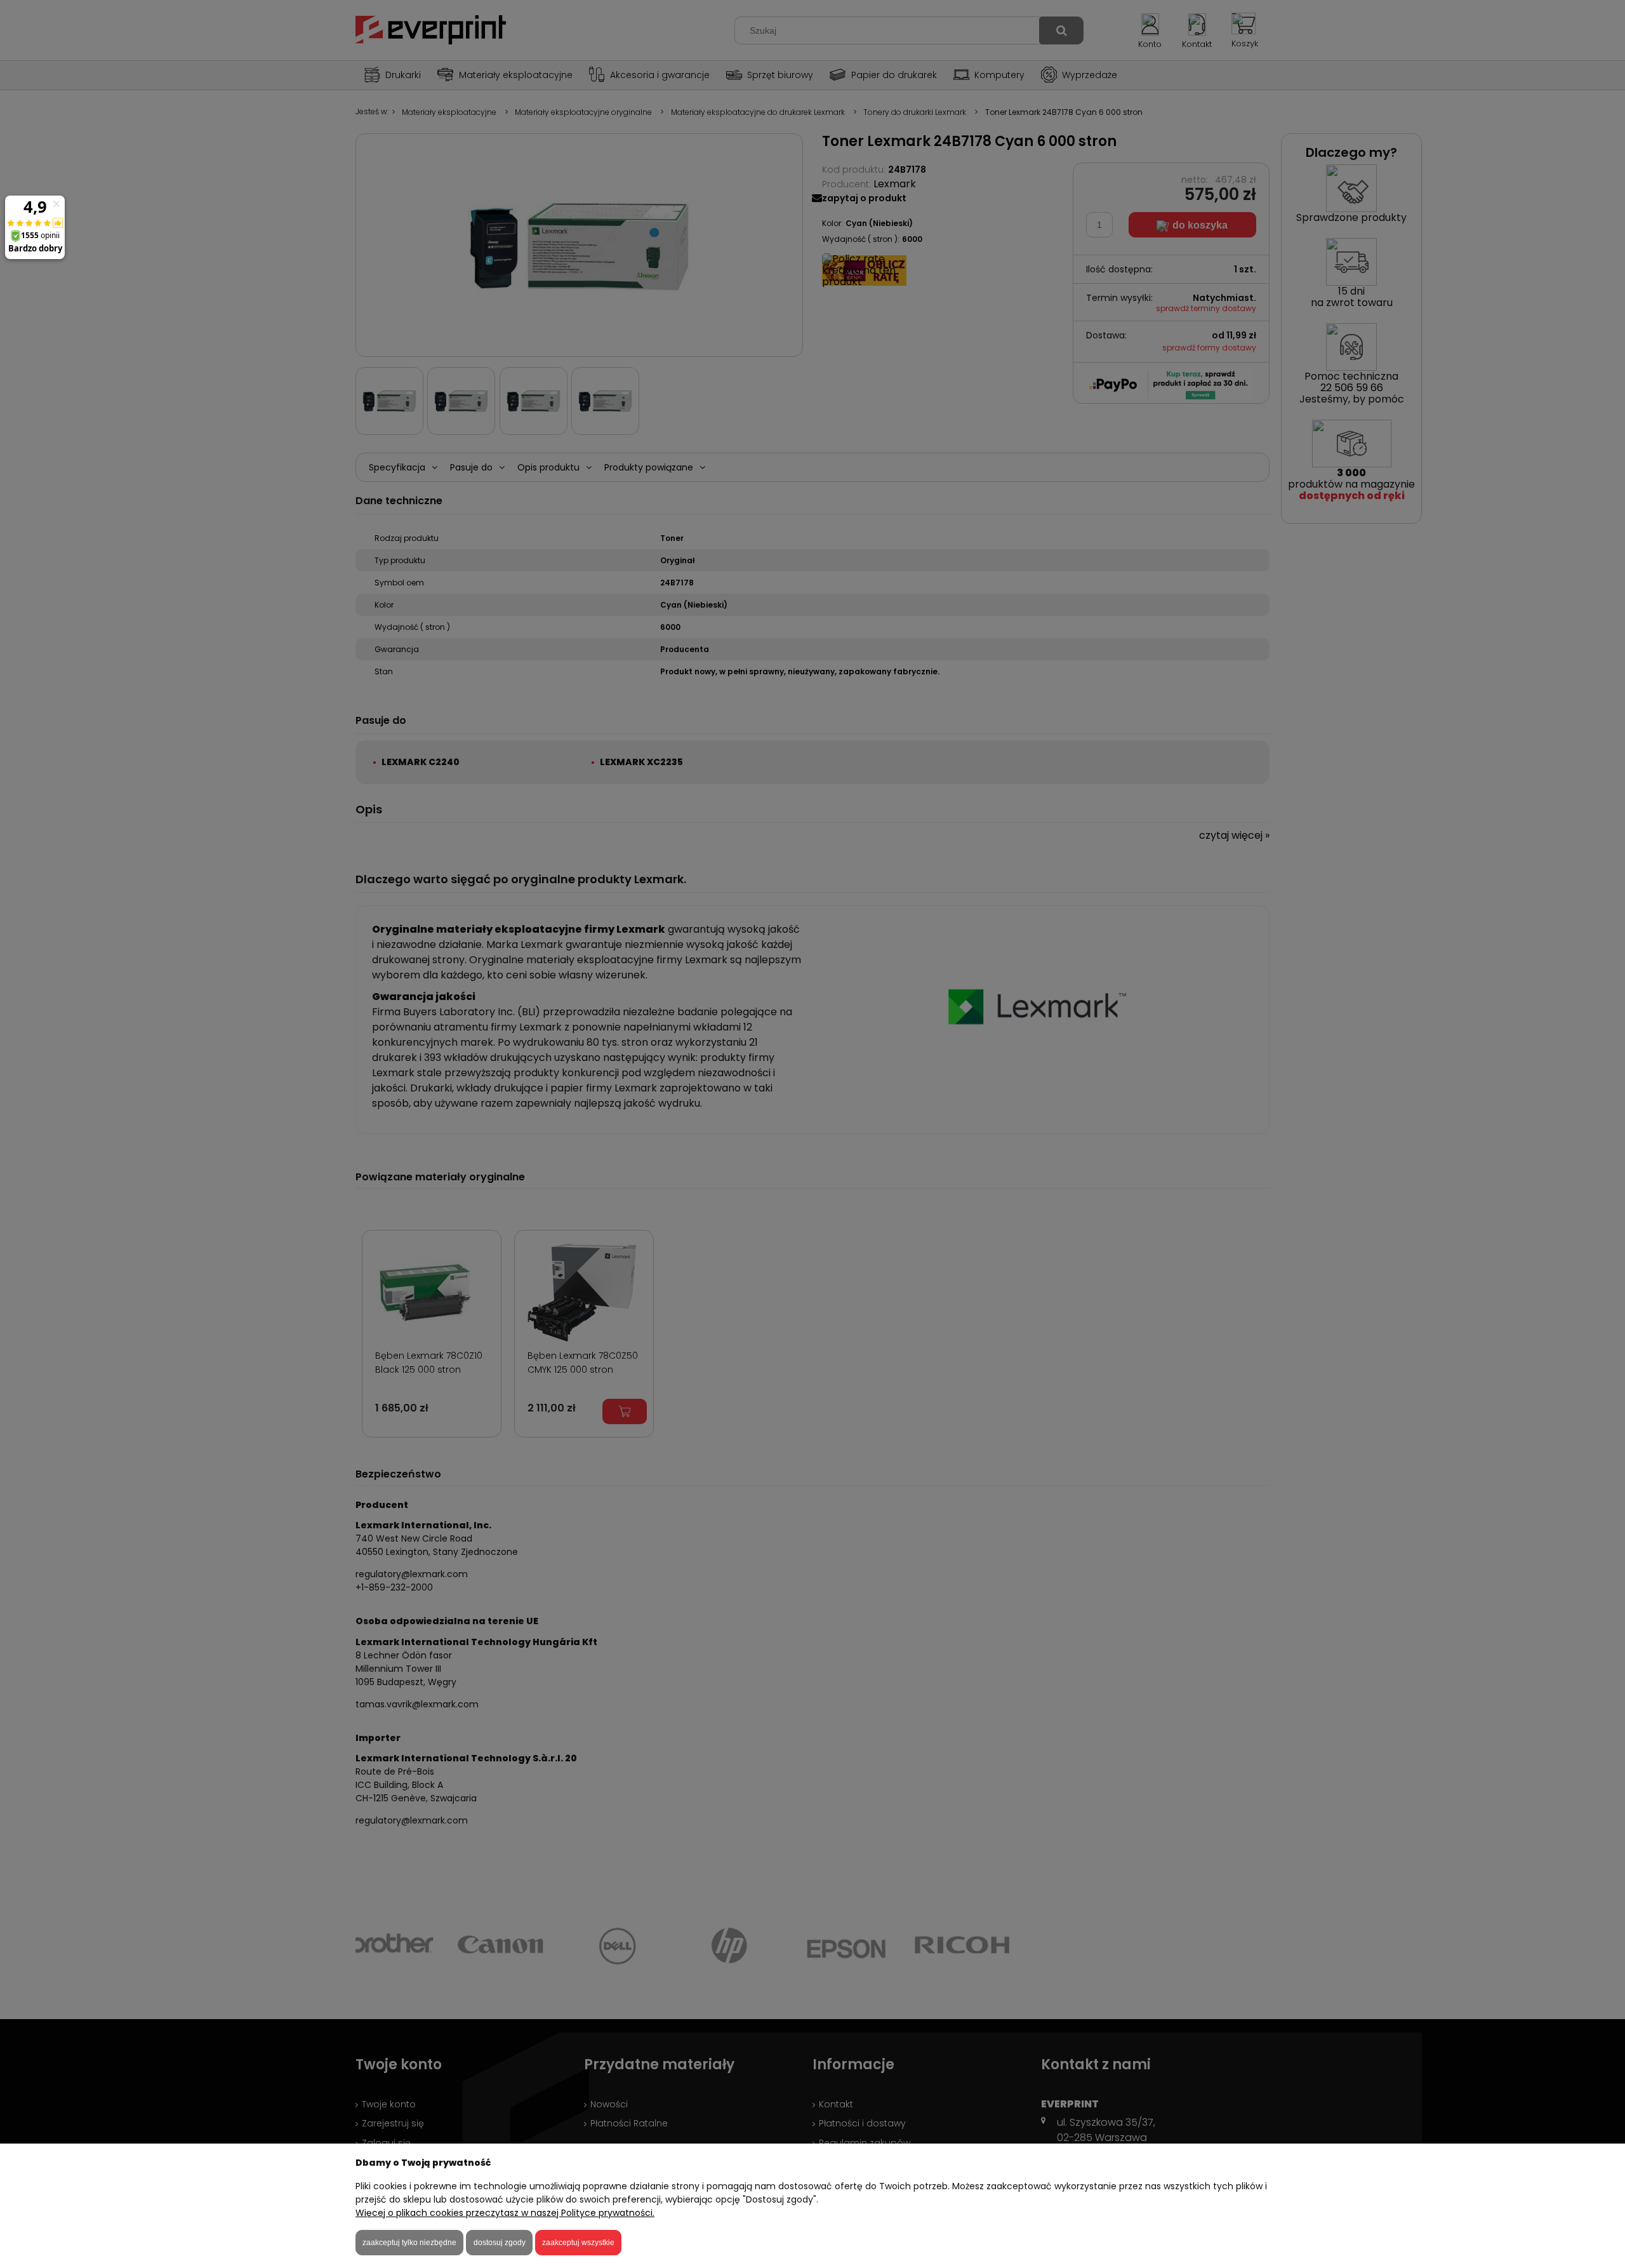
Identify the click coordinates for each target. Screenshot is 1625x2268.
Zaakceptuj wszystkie (578, 2243)
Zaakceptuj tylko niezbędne (409, 2243)
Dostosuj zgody (500, 2243)
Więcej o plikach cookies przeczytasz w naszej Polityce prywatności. (505, 2213)
